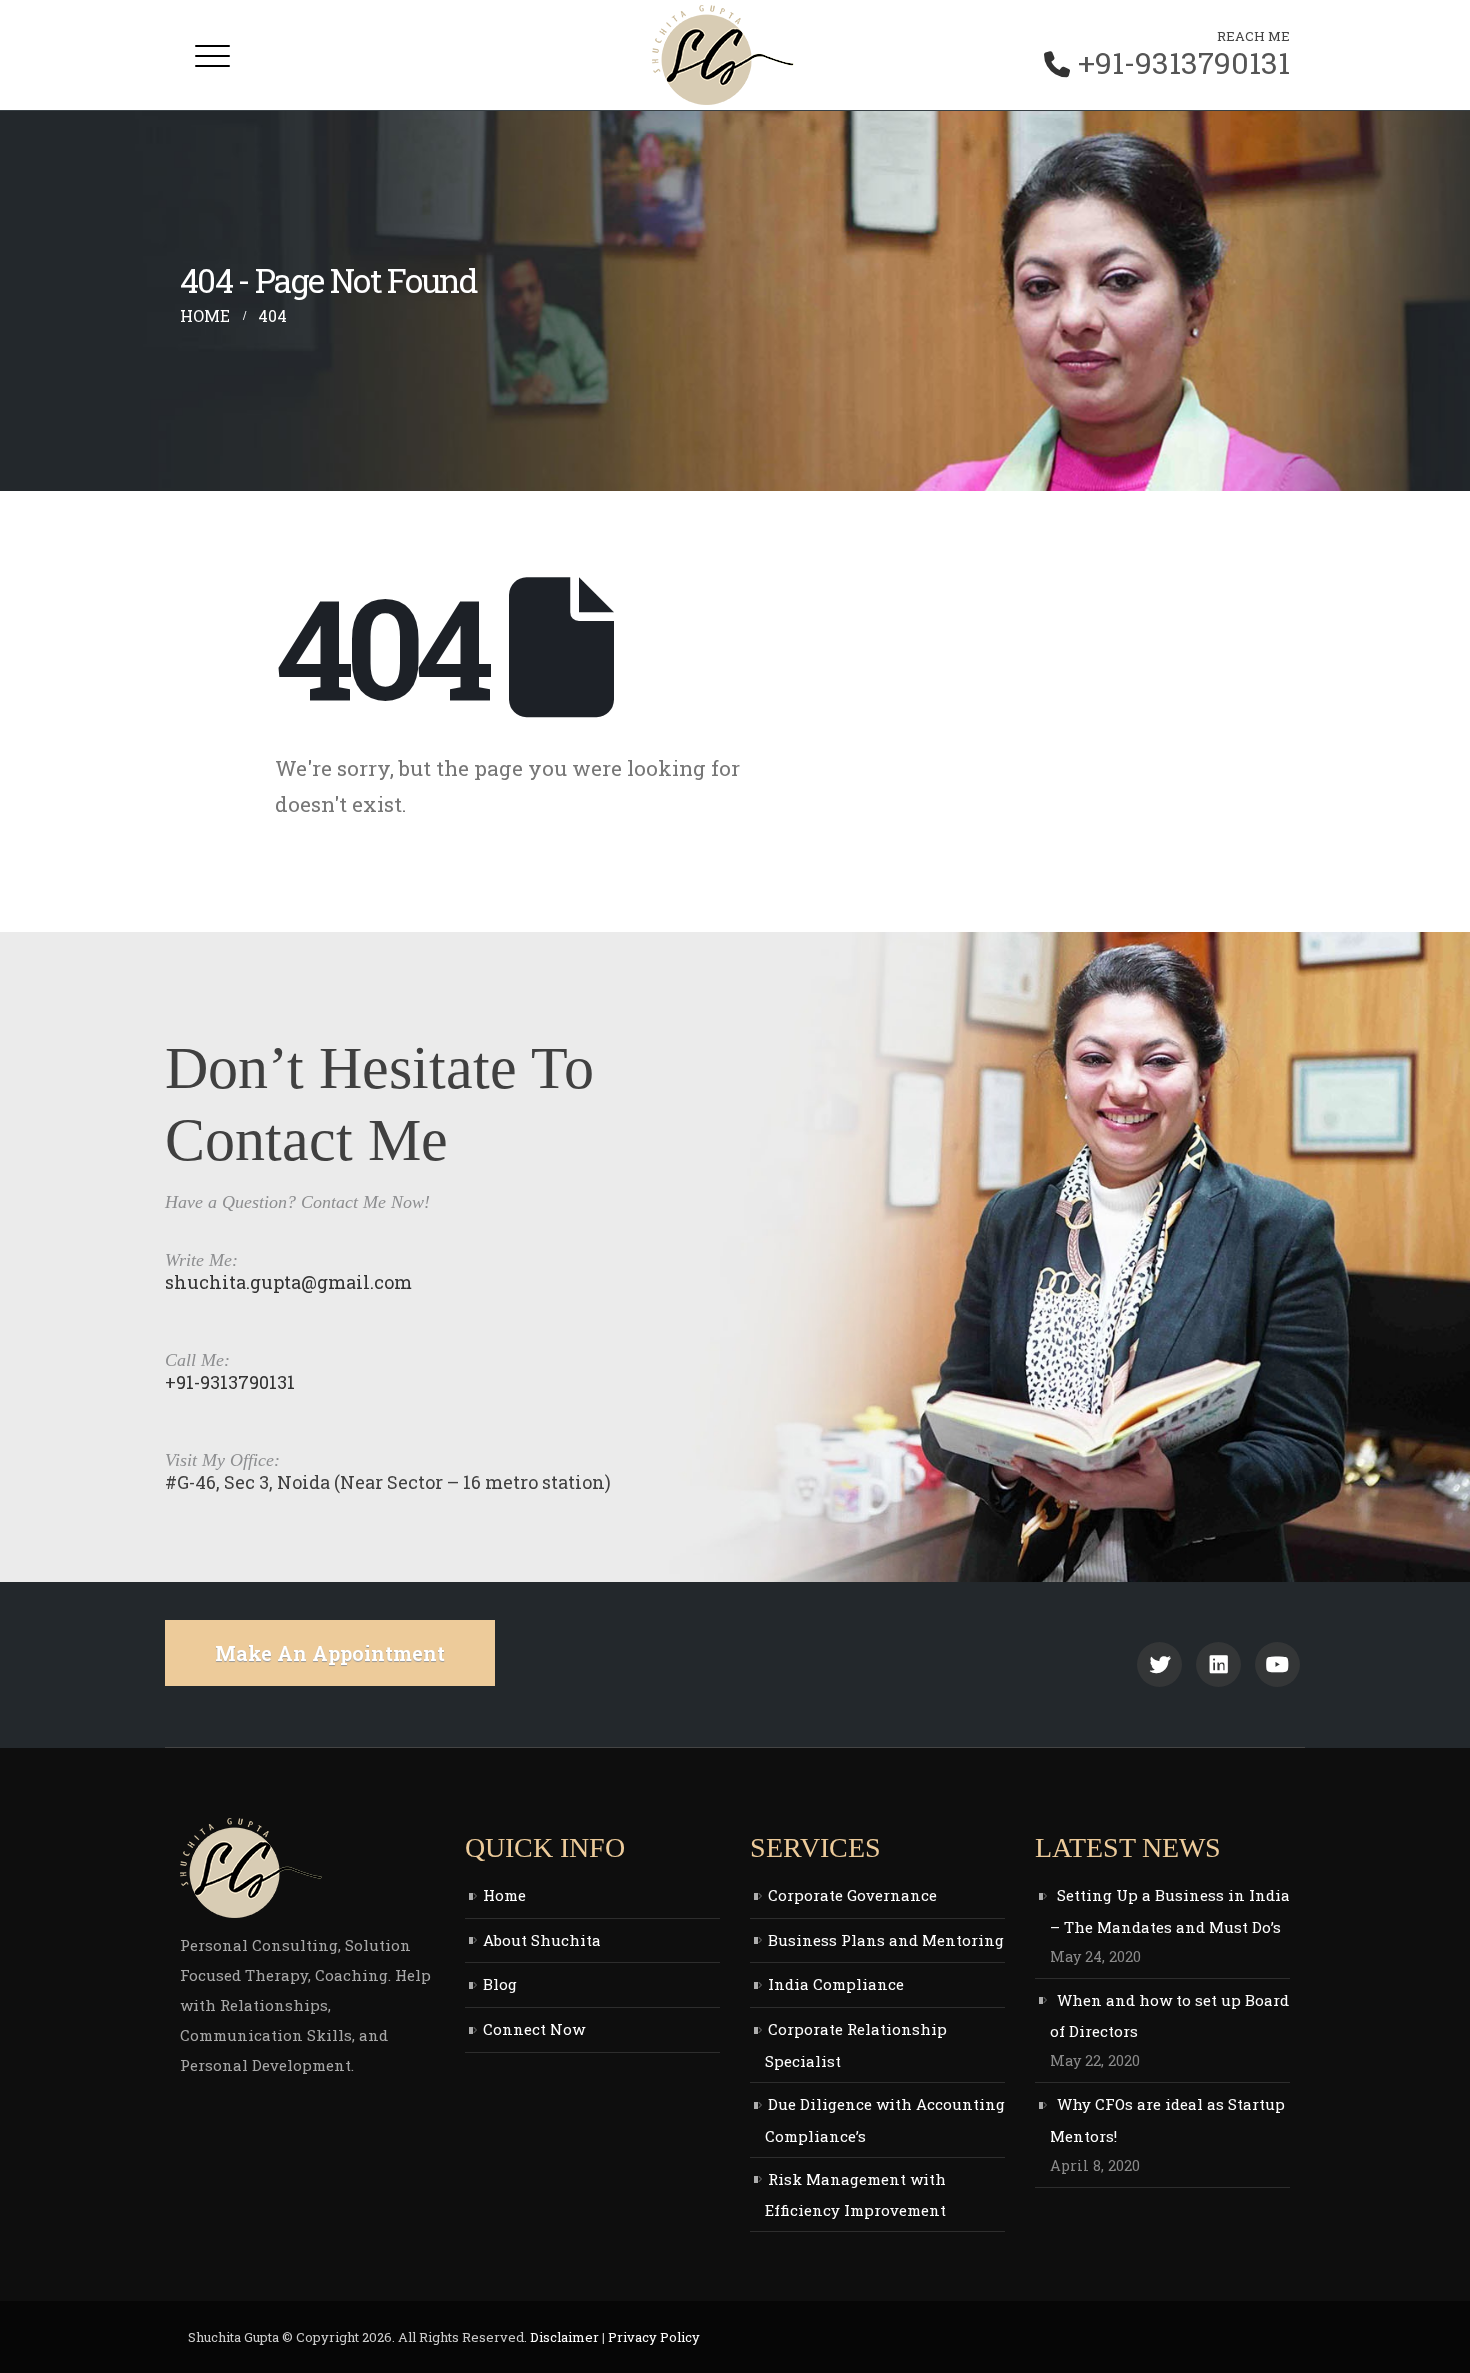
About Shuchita (542, 1940)
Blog (500, 1984)
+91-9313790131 (1184, 63)
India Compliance (836, 1984)
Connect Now (534, 2029)
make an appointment (330, 1653)
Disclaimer (564, 2337)
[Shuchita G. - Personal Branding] (723, 55)
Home (504, 1895)
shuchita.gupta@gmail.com (288, 1282)
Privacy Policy (654, 2337)
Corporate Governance (852, 1895)
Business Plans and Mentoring (886, 1940)
